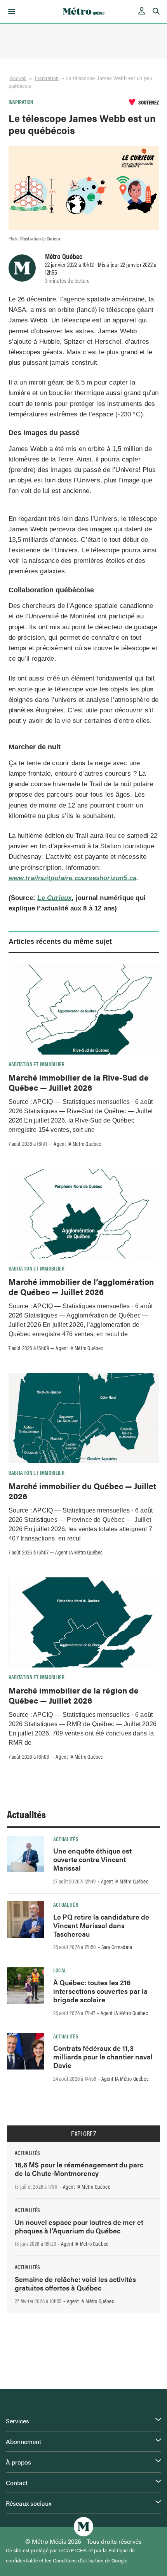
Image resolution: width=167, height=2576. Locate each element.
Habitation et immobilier (37, 1064)
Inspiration (47, 78)
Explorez (83, 2134)
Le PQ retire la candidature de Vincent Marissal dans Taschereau (101, 1925)
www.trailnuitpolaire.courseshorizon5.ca (73, 878)
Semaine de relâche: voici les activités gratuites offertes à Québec (75, 2283)
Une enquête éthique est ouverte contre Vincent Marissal (92, 1859)
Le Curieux (54, 898)
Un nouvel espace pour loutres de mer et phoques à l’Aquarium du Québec (79, 2226)
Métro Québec (64, 256)
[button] (10, 12)
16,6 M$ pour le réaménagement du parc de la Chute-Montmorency (79, 2169)
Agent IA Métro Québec (77, 1144)
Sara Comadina (117, 1947)
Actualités (26, 1814)
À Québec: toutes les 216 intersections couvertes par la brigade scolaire (100, 1991)
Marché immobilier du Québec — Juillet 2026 (83, 1491)
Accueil (18, 78)
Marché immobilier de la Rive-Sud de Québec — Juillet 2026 (79, 1082)
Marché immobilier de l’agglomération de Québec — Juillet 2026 (81, 1286)
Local (60, 1970)
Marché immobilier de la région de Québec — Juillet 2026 (74, 1695)
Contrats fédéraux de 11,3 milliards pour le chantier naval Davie (103, 2056)
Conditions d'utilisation (78, 2560)
